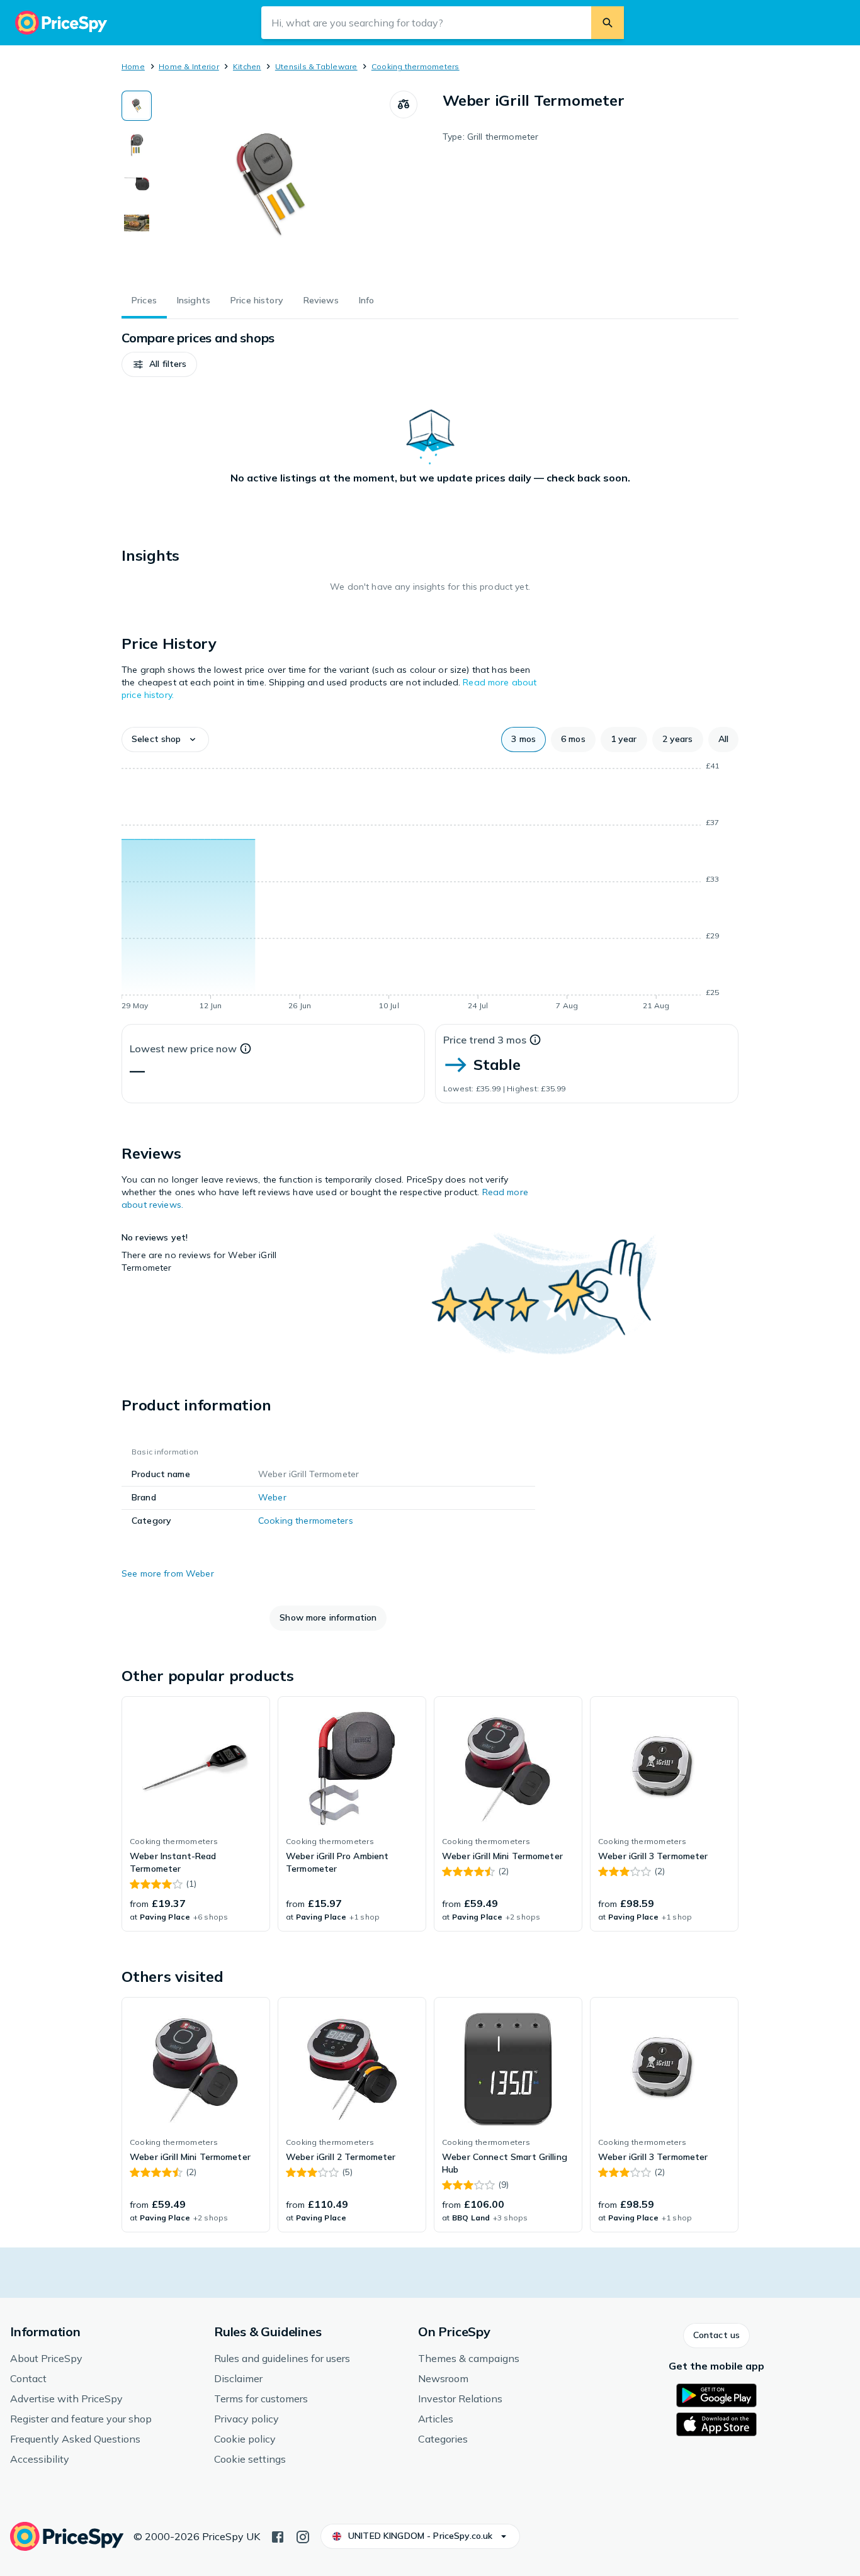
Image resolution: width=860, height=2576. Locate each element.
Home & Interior (189, 66)
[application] (430, 888)
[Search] (608, 23)
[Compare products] (404, 104)
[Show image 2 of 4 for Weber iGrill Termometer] (137, 145)
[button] (159, 364)
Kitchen (247, 66)
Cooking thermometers (416, 66)
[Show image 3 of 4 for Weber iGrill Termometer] (137, 184)
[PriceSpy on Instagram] (303, 2536)
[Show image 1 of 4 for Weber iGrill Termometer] (137, 106)
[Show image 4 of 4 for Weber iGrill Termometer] (137, 223)
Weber (272, 1497)
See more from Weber (168, 1573)
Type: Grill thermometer (490, 137)
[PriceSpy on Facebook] (278, 2536)
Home (133, 66)
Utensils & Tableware (316, 66)
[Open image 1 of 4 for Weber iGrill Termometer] (271, 185)
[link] (196, 1814)
